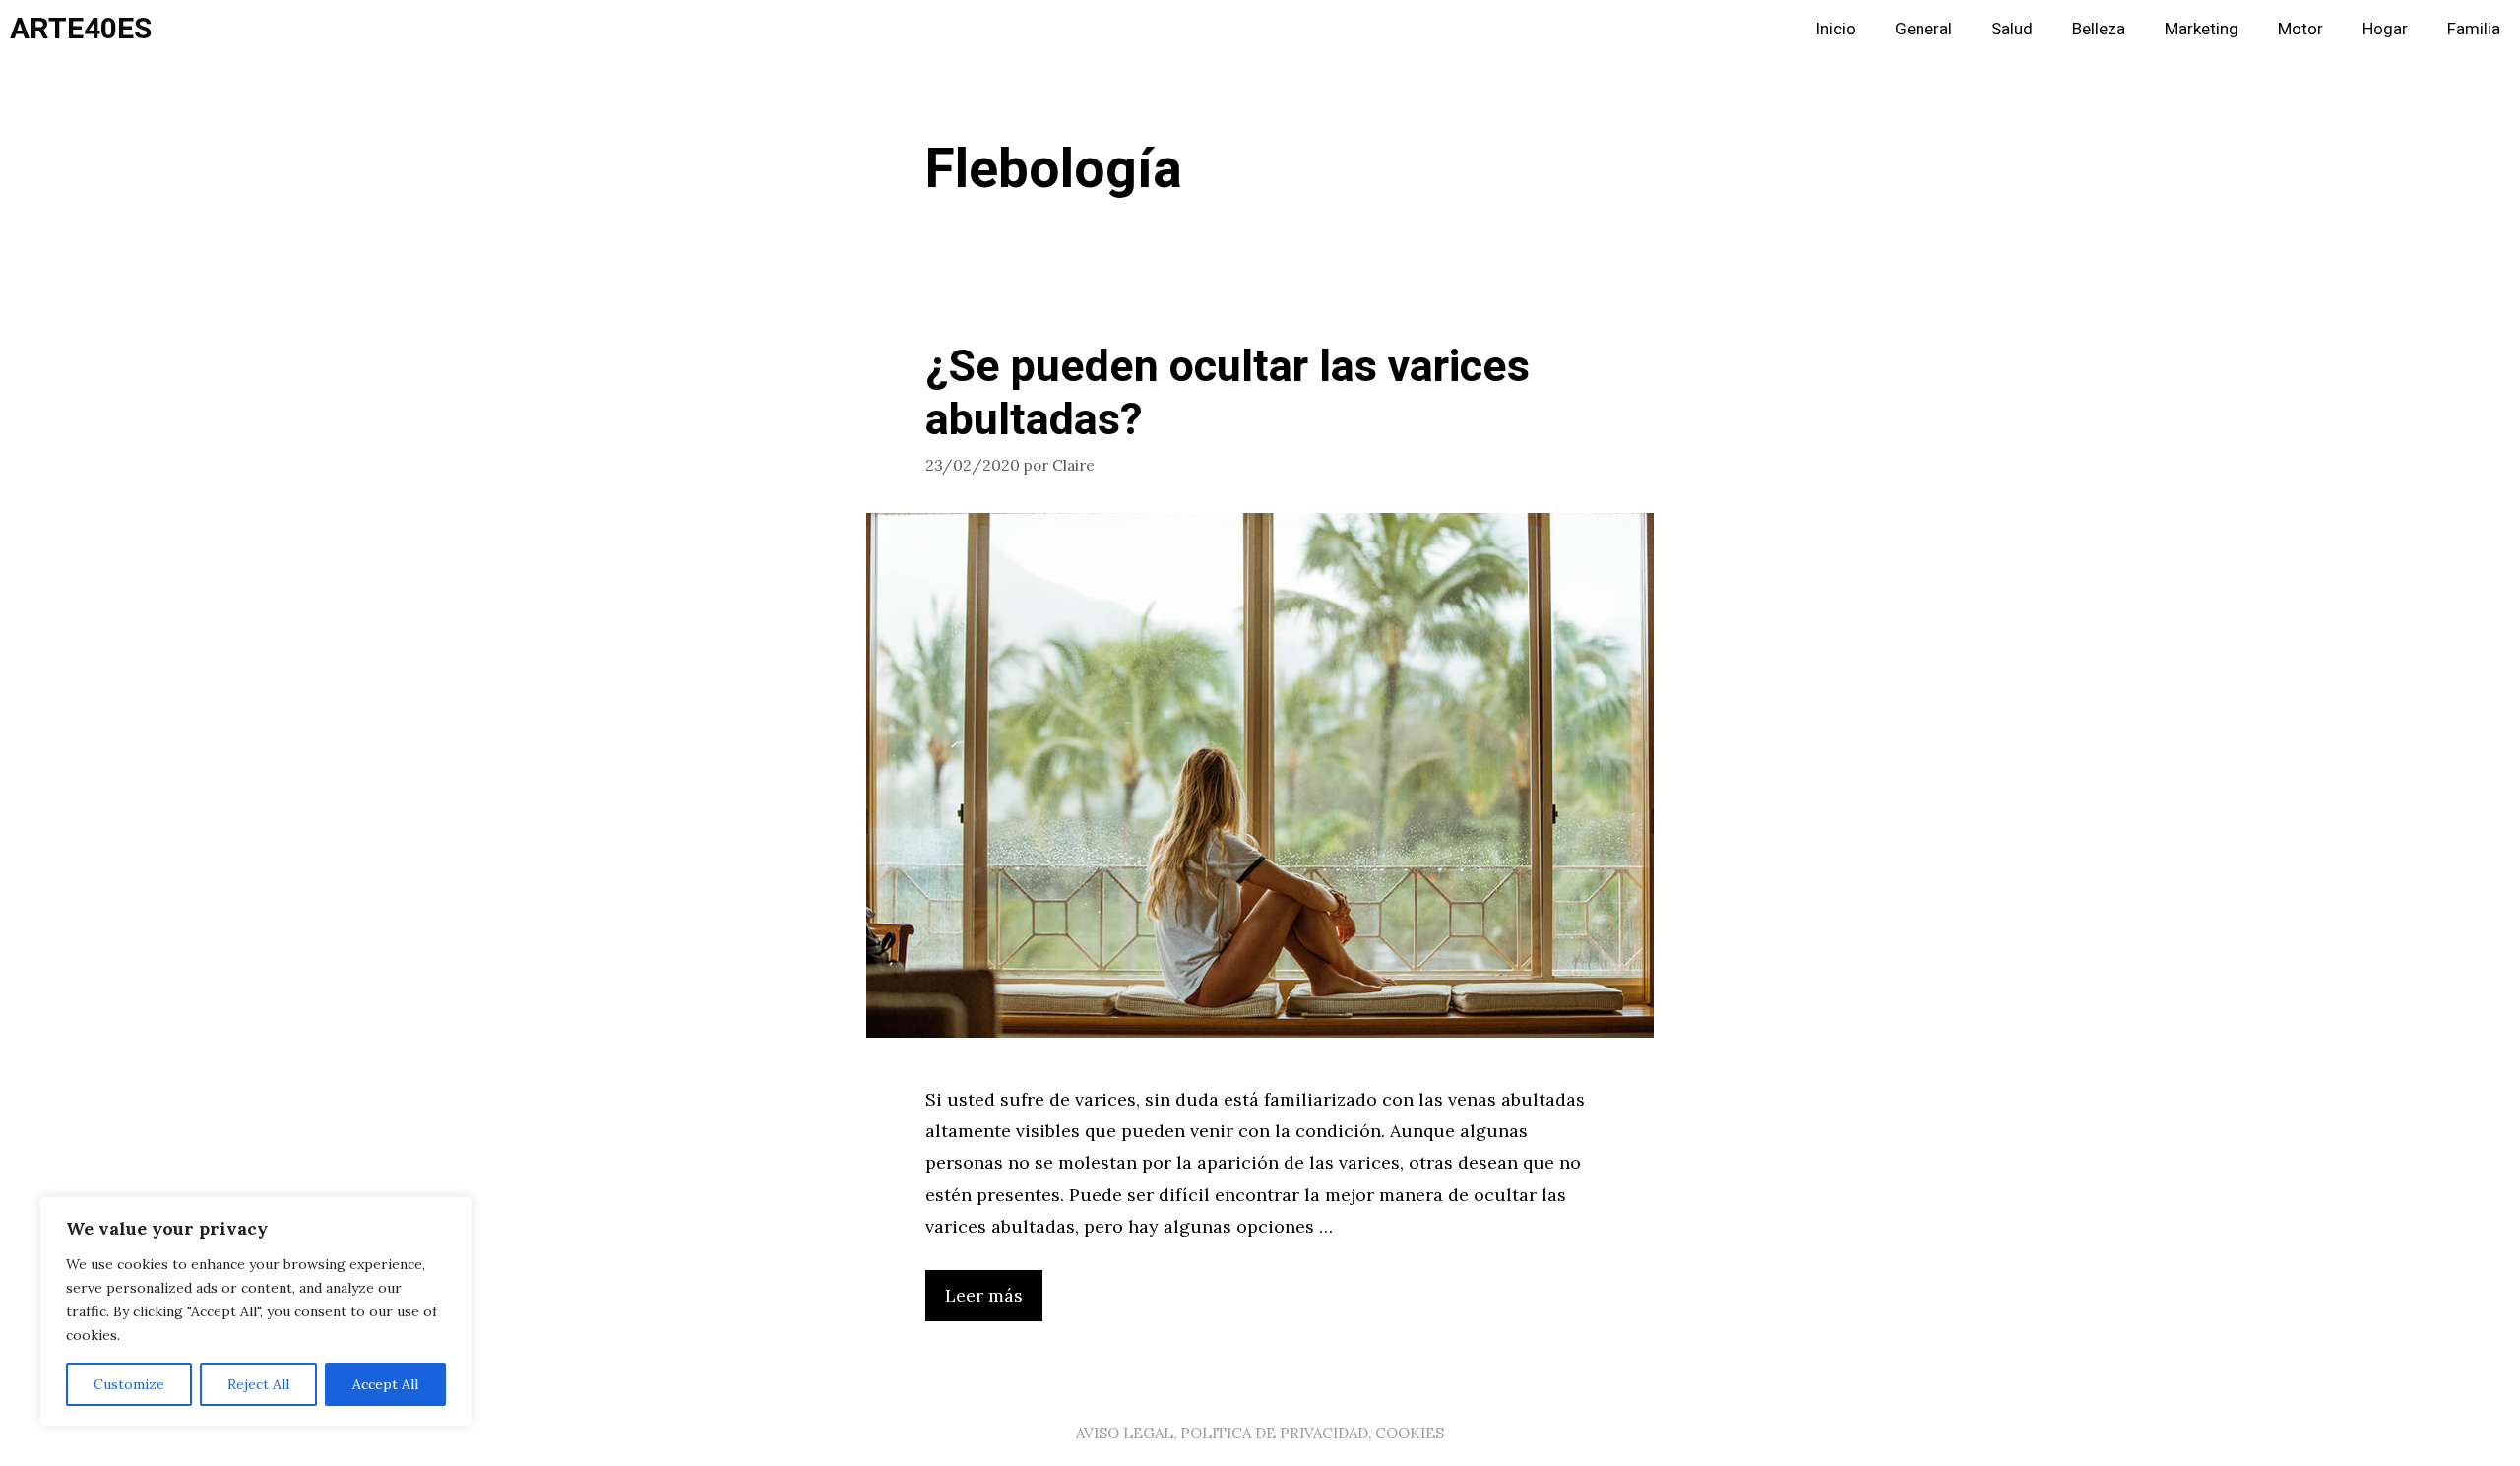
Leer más (984, 1295)
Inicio (1835, 29)
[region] (256, 1311)
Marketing (2202, 29)
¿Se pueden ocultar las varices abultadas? (1228, 394)
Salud (2012, 29)
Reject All (258, 1384)
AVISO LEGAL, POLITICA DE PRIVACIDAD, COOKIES (1260, 1433)
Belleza (2099, 29)
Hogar (2385, 29)
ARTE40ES (81, 30)
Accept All (385, 1384)
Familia (2474, 29)
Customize (129, 1384)
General (1923, 29)
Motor (2300, 29)
